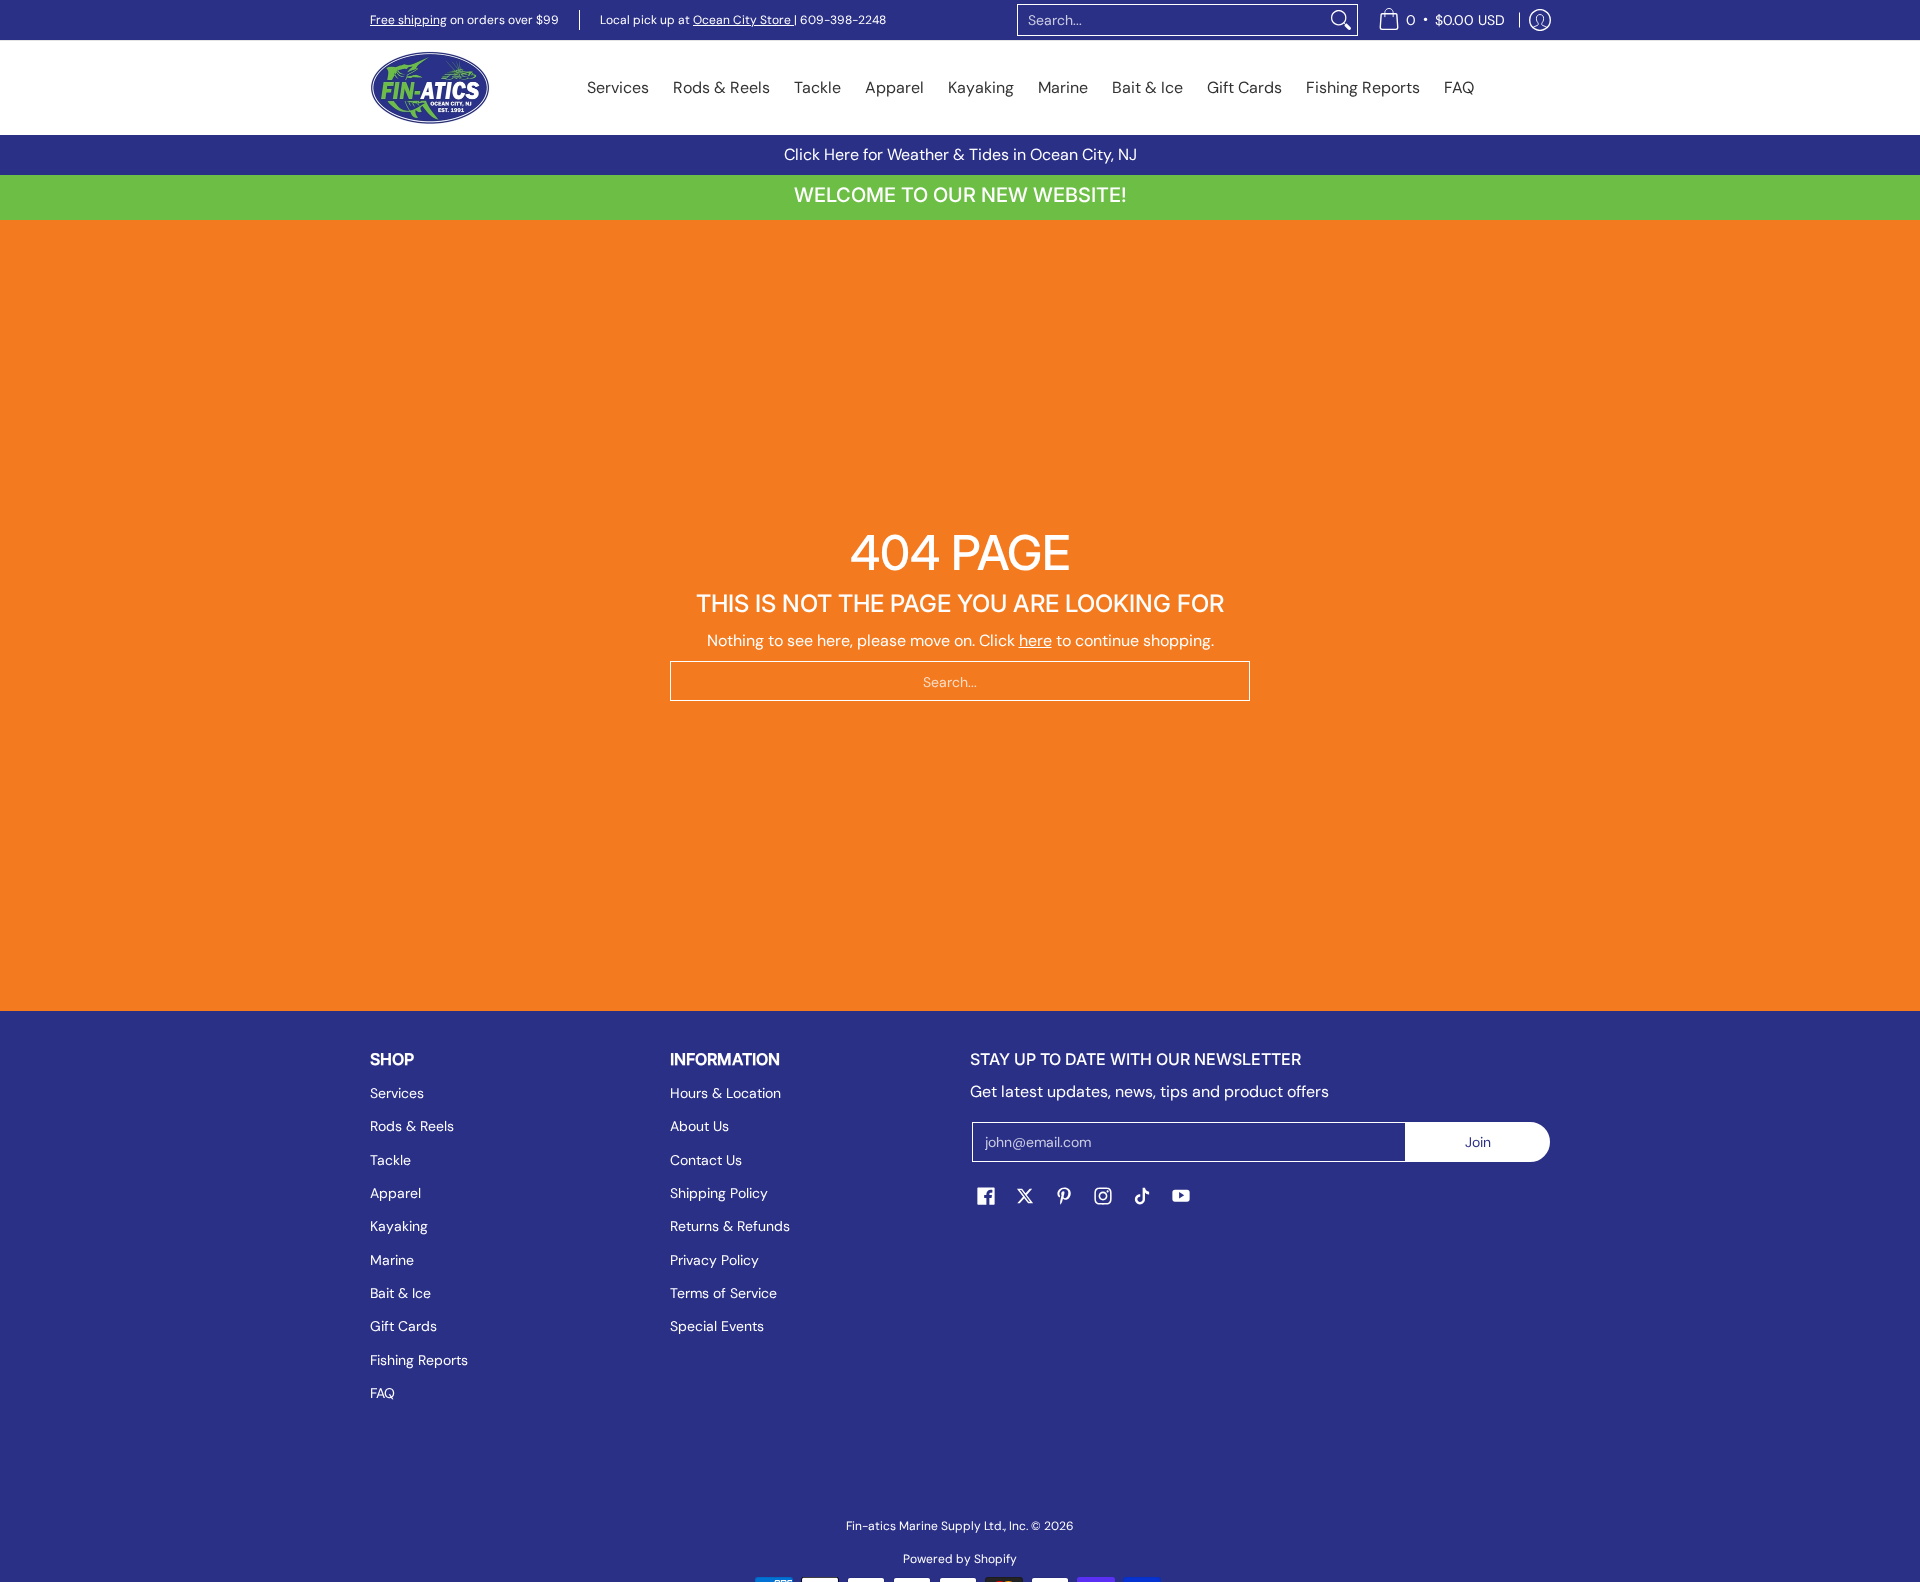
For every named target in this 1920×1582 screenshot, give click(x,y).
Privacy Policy (714, 1260)
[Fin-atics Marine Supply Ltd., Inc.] (430, 88)
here (1035, 640)
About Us (699, 1126)
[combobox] (1171, 20)
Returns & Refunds (730, 1226)
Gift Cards (403, 1326)
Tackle (390, 1160)
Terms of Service (723, 1293)
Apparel (395, 1193)
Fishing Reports (419, 1360)
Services (397, 1093)
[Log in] (1540, 20)
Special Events (717, 1326)
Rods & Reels (412, 1126)
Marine (392, 1260)
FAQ (382, 1393)
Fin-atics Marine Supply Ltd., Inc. (937, 1526)
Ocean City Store (743, 20)
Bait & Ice (400, 1293)
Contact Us (706, 1160)
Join (1478, 1142)
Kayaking (399, 1226)
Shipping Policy (719, 1193)
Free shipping (408, 20)
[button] (986, 1197)
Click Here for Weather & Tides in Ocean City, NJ (960, 154)
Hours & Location (725, 1093)
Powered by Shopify (960, 1559)
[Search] (1341, 20)
